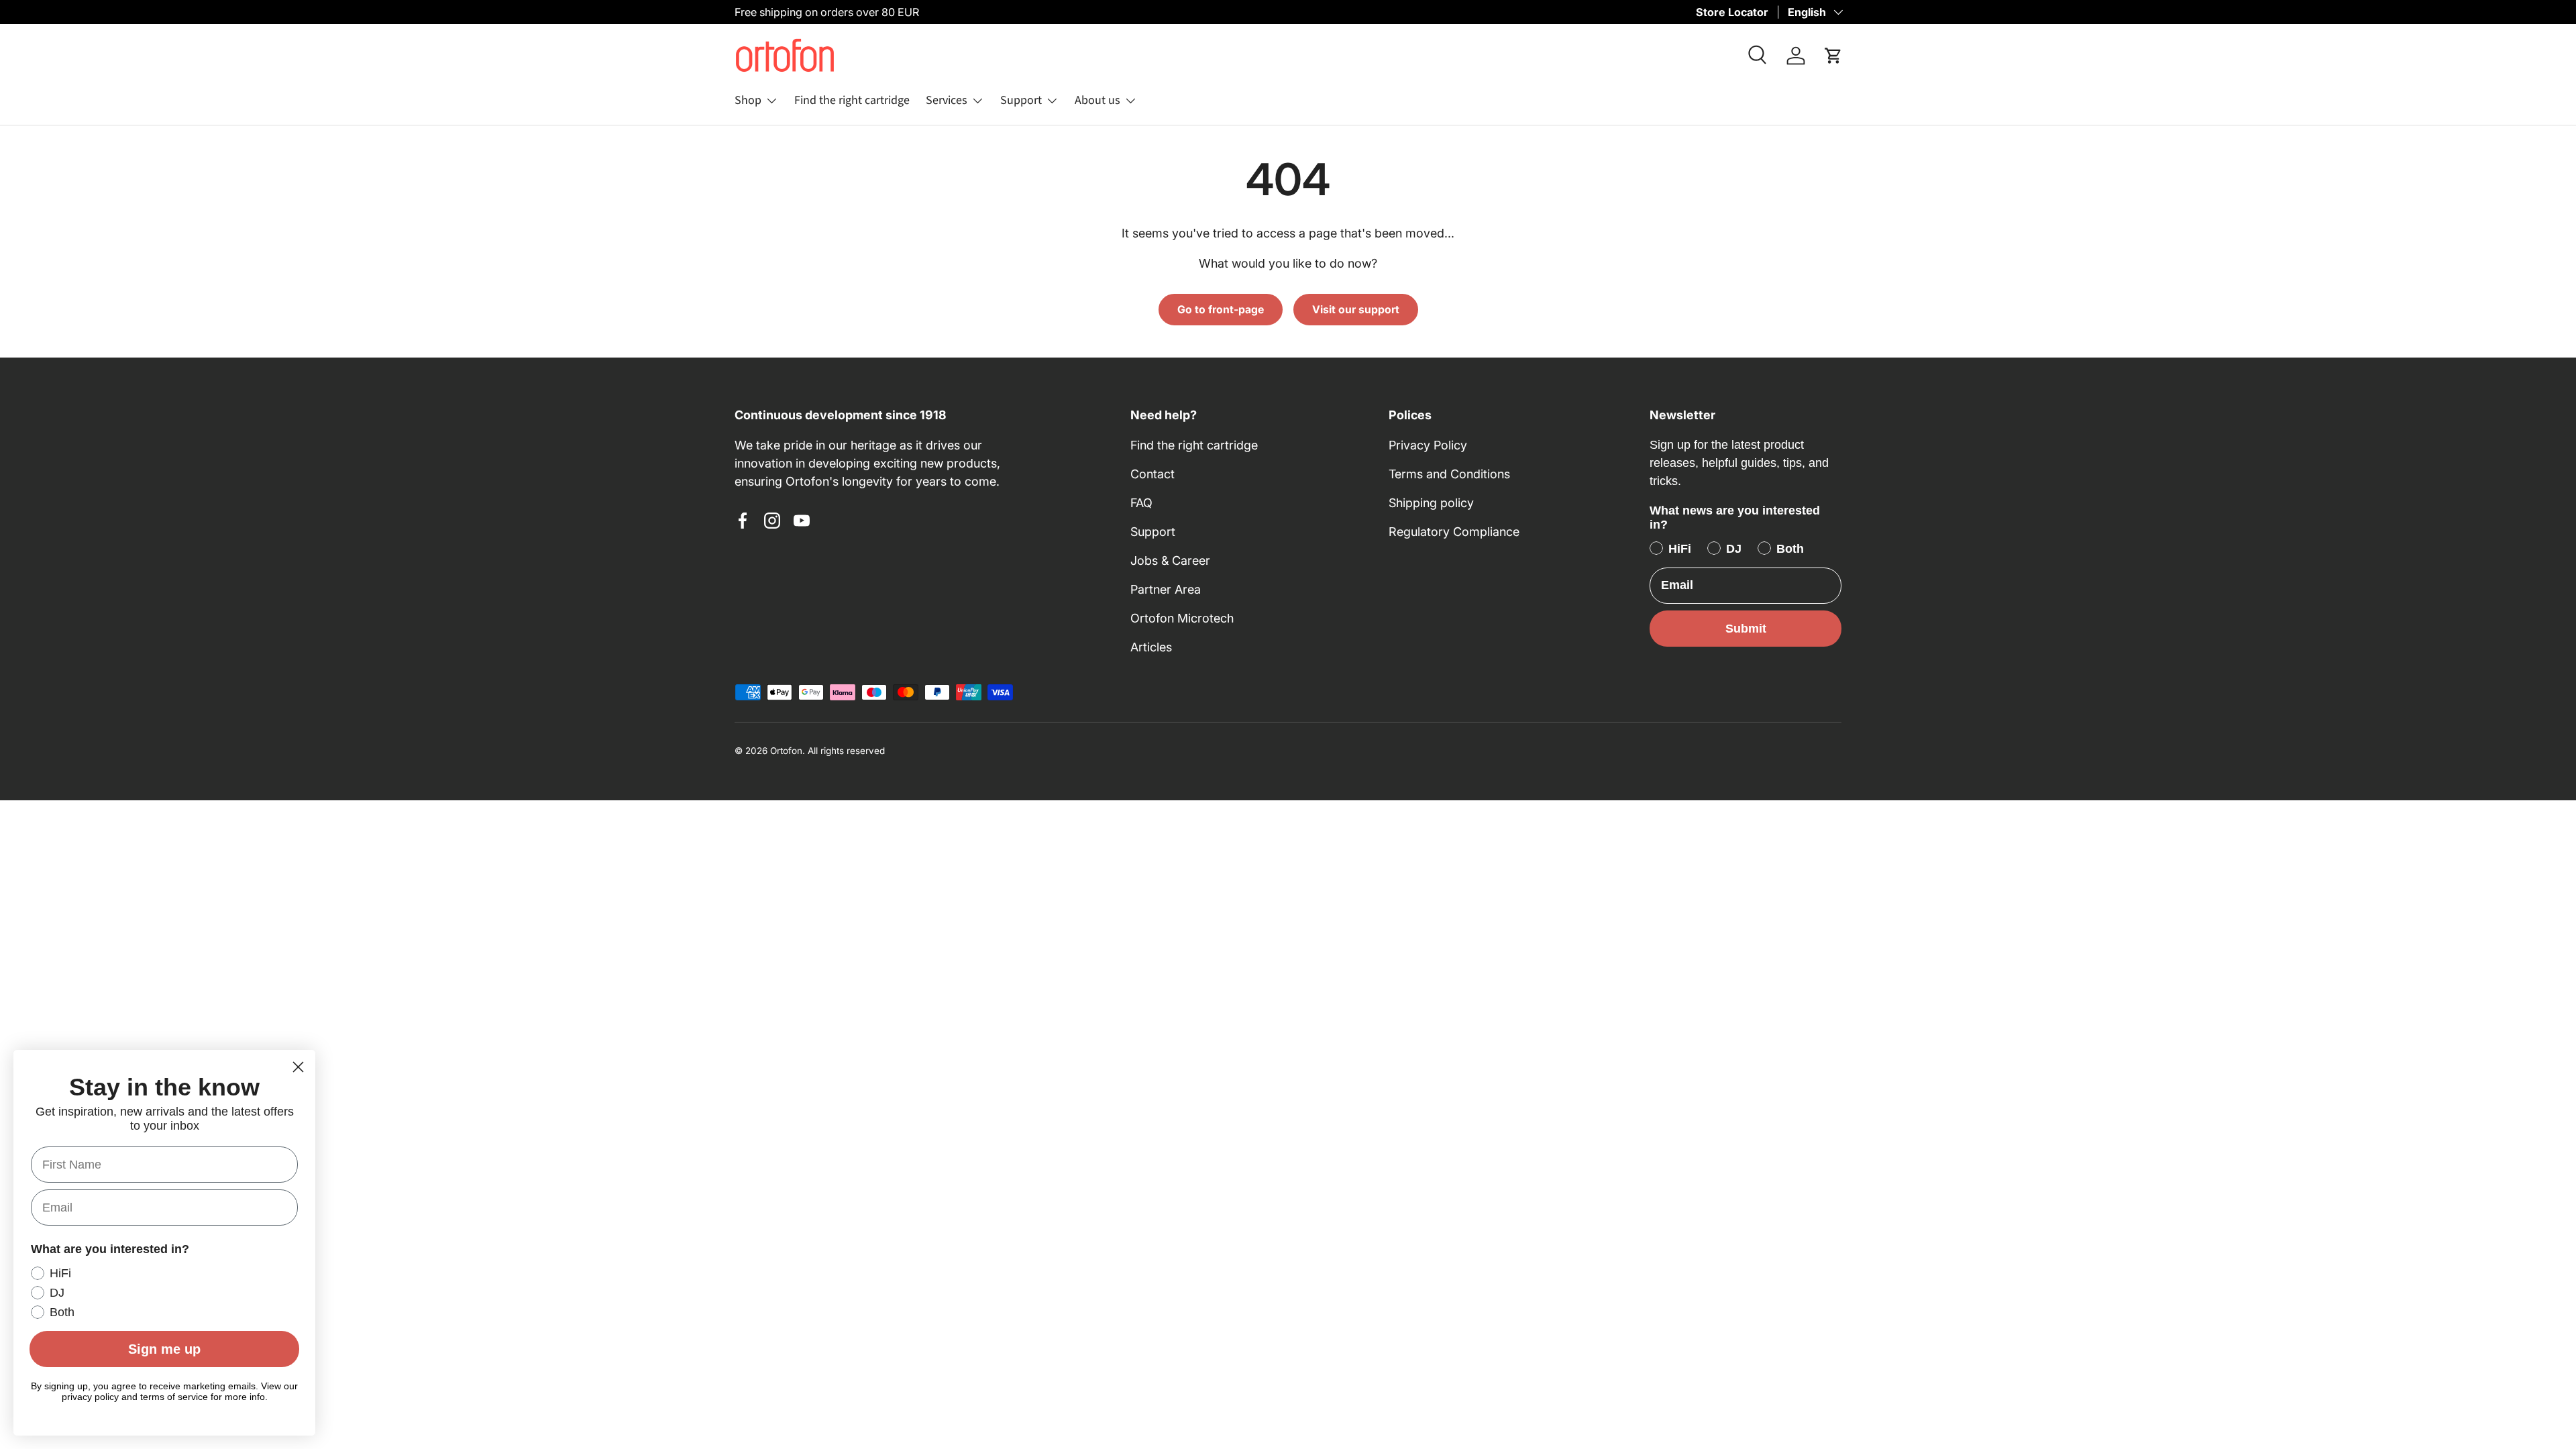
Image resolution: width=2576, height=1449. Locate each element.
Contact (1152, 474)
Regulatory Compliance (1454, 532)
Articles (1151, 647)
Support (1021, 100)
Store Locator (1732, 12)
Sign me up (164, 1349)
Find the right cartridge (852, 100)
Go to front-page (1221, 310)
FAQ (1141, 503)
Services (947, 100)
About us (1097, 100)
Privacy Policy (1428, 445)
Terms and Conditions (1449, 474)
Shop (748, 100)
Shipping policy (1431, 503)
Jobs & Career (1170, 560)
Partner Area (1166, 589)
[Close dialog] (298, 1067)
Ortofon (786, 751)
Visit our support (1356, 310)
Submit (1746, 629)
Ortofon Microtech (1182, 618)
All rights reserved (846, 751)
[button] (1833, 56)
